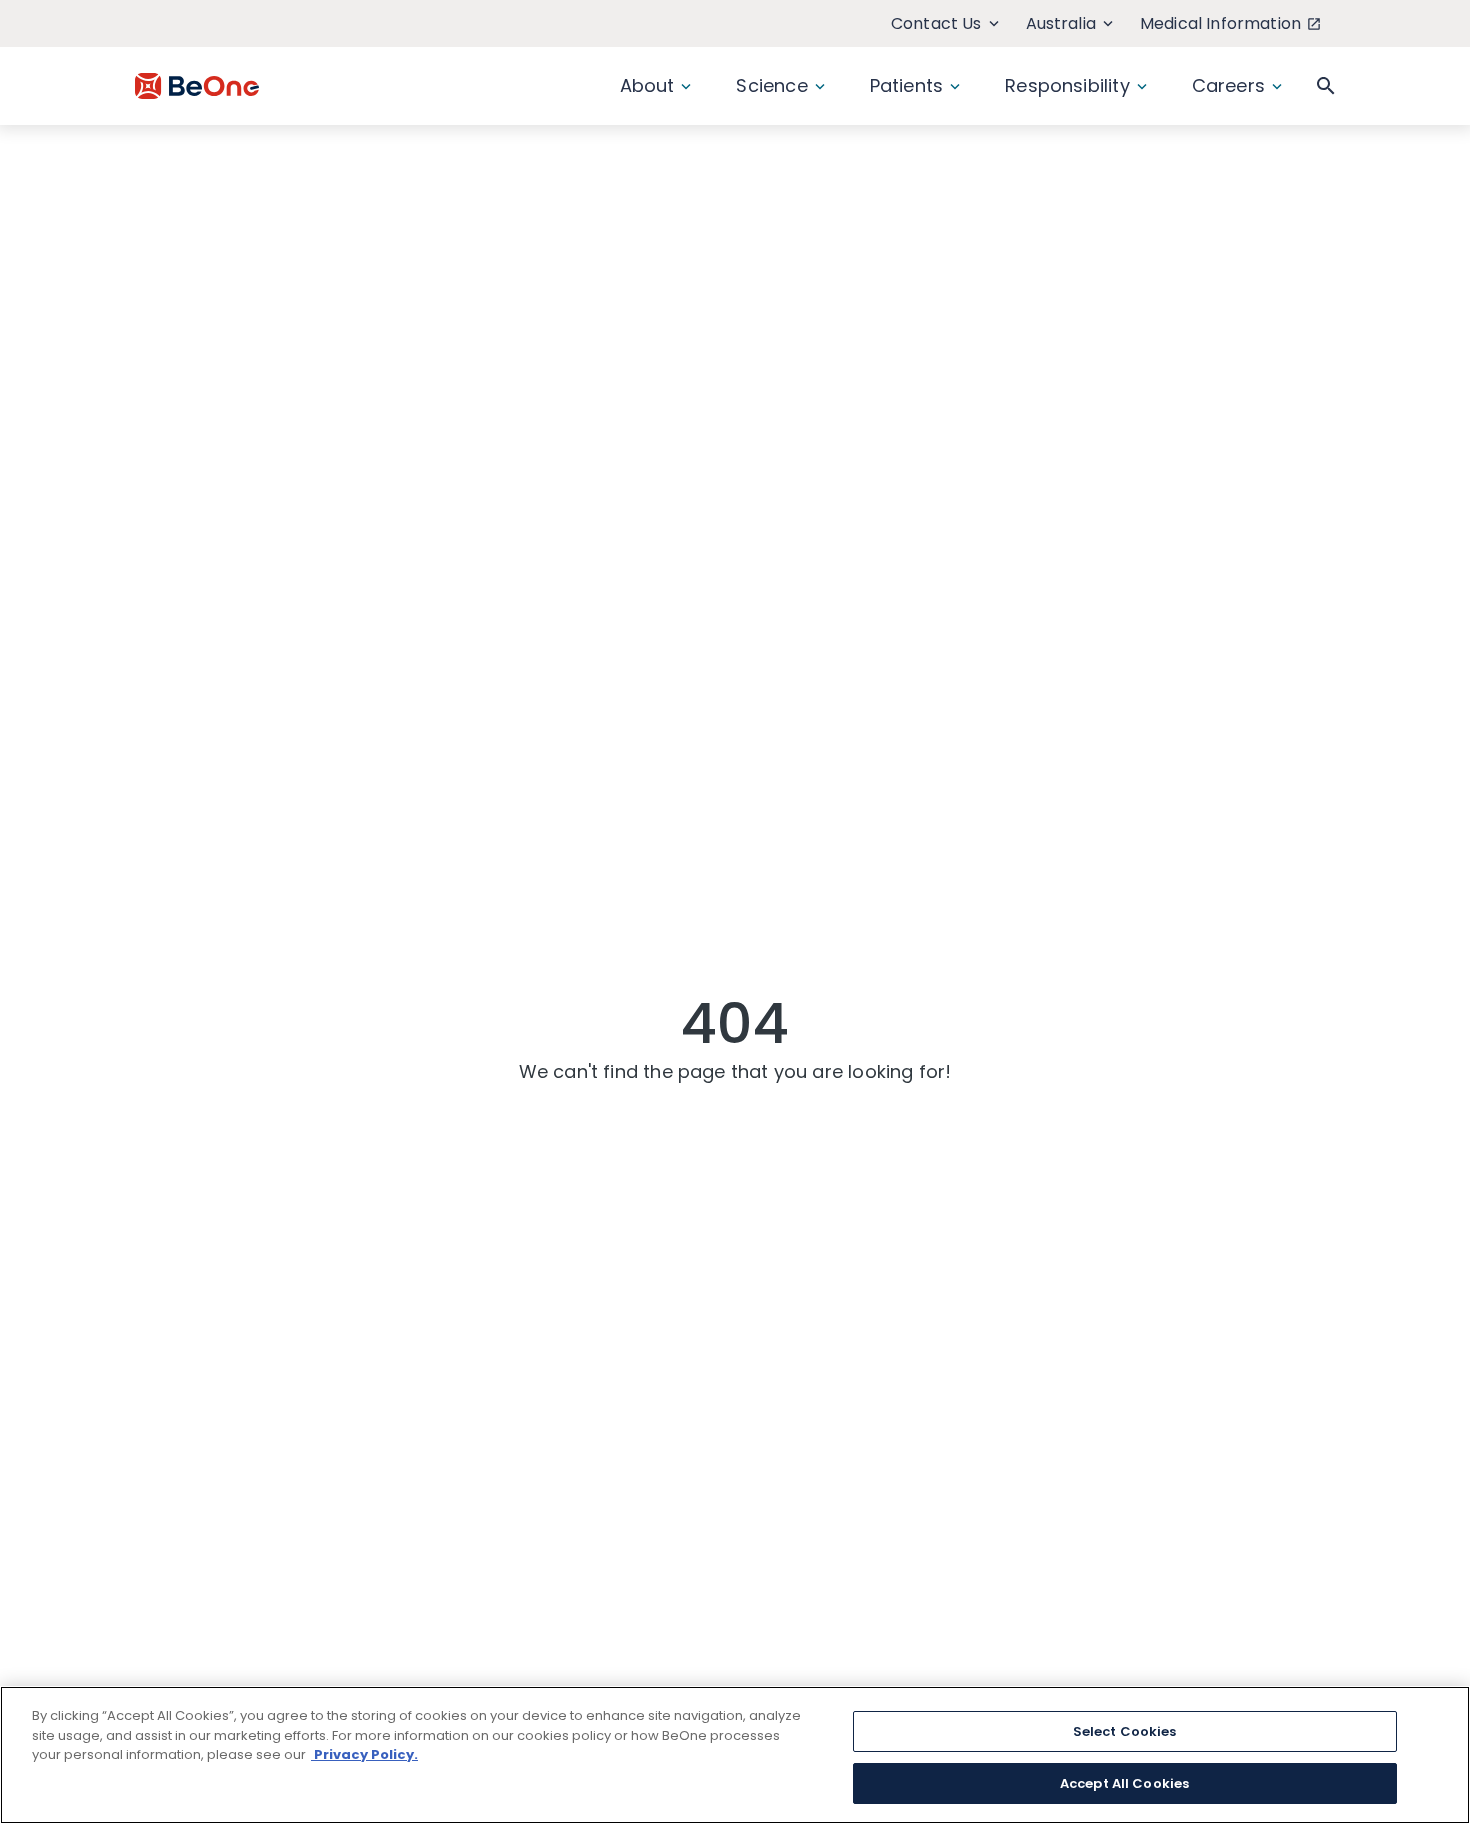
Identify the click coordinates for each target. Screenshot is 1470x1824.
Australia (1061, 23)
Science (771, 85)
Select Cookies (1125, 1731)
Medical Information (1220, 23)
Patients (906, 85)
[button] (1326, 86)
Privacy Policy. (364, 1754)
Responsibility (1067, 85)
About (647, 85)
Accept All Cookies (1124, 1782)
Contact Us (936, 23)
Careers (1228, 85)
